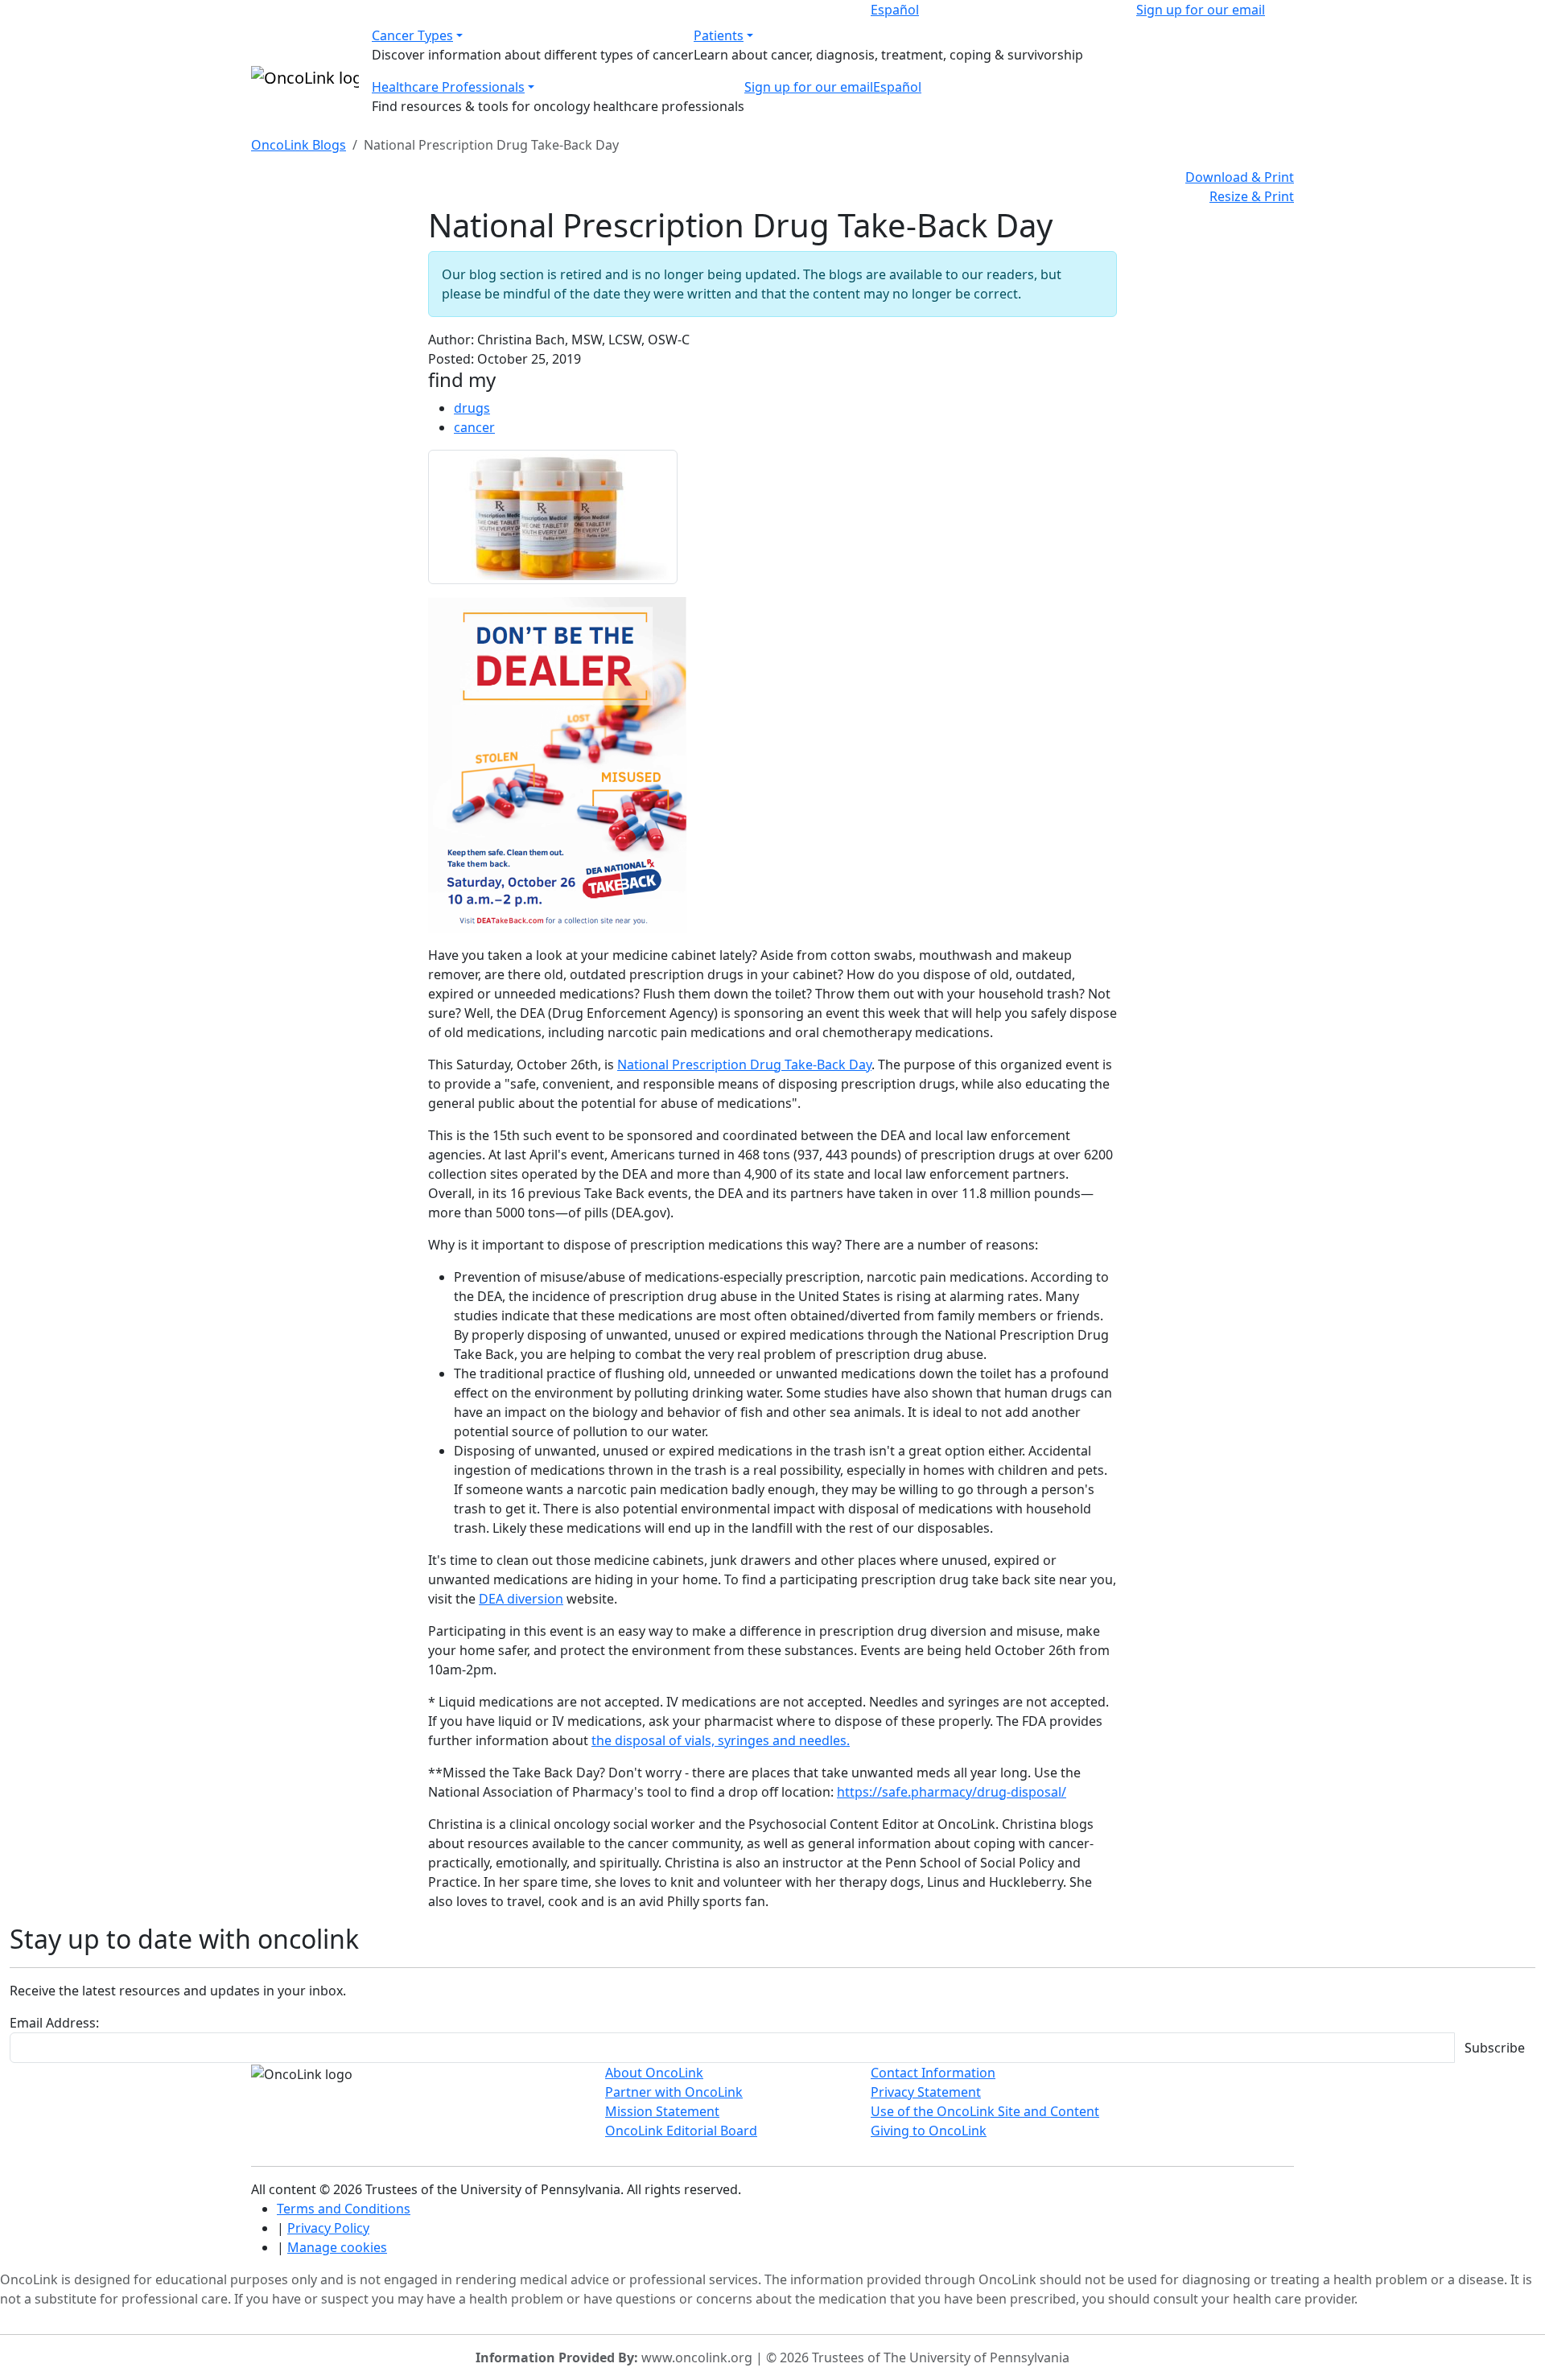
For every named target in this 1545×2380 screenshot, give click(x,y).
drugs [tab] (472, 408)
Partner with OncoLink (674, 2092)
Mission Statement (662, 2111)
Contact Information (933, 2073)
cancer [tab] (474, 427)
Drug (766, 1064)
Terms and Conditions (344, 2209)
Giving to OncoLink (929, 2131)
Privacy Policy (328, 2228)
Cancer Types (412, 35)
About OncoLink (654, 2073)
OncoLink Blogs (299, 145)
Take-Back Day (826, 1064)
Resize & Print (1252, 196)
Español (895, 10)
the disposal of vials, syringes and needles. (721, 1740)
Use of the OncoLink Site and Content (985, 2111)
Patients (719, 35)
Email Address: (54, 2023)
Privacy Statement (926, 2092)
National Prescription (684, 1064)
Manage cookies (337, 2247)
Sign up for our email (1201, 10)
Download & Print (1240, 177)
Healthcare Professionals (448, 87)
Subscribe (1495, 2048)
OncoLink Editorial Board (681, 2131)
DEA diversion (521, 1599)
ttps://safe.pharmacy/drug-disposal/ (956, 1792)
